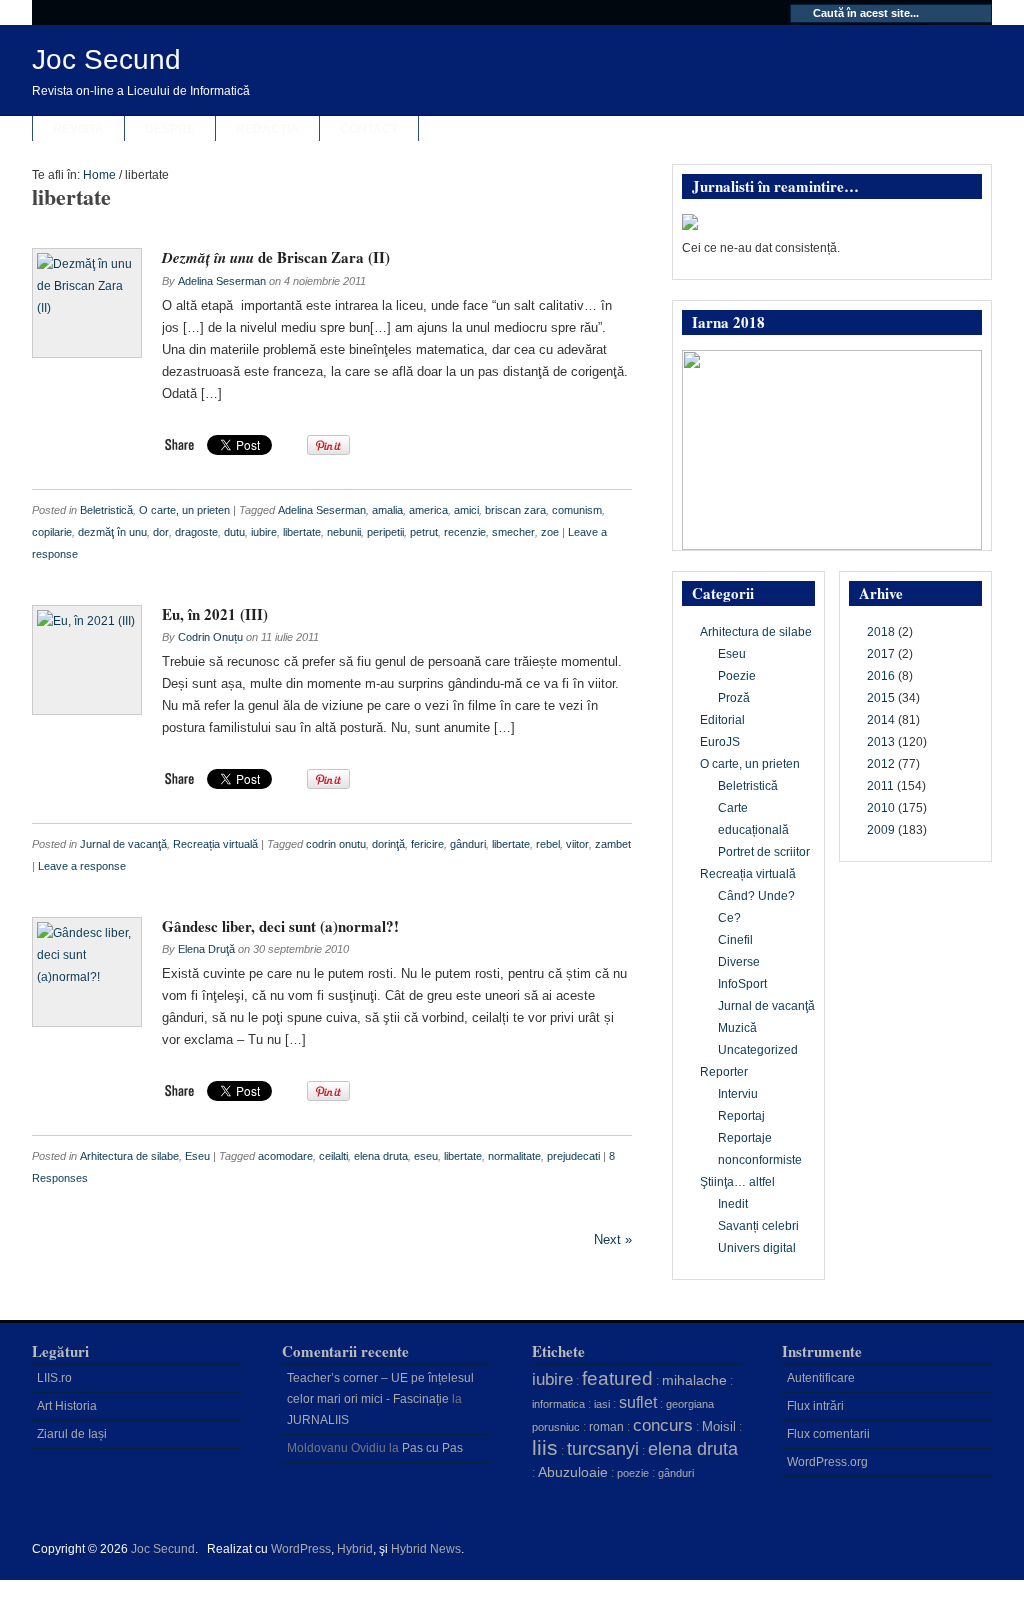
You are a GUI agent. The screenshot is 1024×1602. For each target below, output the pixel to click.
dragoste (196, 532)
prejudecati (573, 1156)
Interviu (738, 1094)
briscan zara (515, 510)
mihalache (694, 1380)
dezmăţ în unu (112, 532)
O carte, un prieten (184, 510)
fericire (427, 844)
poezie (633, 1473)
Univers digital (757, 1248)
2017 (881, 654)
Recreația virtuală (215, 844)
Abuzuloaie (573, 1472)
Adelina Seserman (222, 281)
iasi (602, 1404)
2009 (881, 830)
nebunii (344, 532)
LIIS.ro (54, 1378)
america (428, 510)
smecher (513, 532)
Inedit (733, 1204)
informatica (558, 1404)
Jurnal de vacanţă (123, 844)
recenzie (465, 532)
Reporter (724, 1072)
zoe (550, 532)
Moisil (719, 1426)
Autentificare (821, 1378)
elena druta (381, 1156)
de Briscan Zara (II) (276, 257)
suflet (638, 1402)
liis (545, 1448)
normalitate (514, 1156)
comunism (577, 510)
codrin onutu (336, 844)
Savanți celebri (758, 1226)
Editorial (722, 720)
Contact (369, 129)
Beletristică (106, 510)
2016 (881, 676)
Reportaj (741, 1116)
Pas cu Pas (432, 1448)
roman (606, 1427)
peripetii (385, 532)
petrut (424, 532)
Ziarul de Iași (72, 1434)
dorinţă (388, 844)
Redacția (267, 129)
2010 (881, 808)
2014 (881, 720)
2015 (881, 698)
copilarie (52, 532)
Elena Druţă (206, 949)
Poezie (737, 676)
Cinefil (735, 940)
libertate (302, 532)
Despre (170, 129)
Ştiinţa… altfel (737, 1182)
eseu (426, 1156)
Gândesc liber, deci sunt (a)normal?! (280, 926)
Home (99, 175)
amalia (387, 510)
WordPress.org (827, 1462)
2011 (880, 786)
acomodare (285, 1156)
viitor (577, 844)
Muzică (737, 1028)
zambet (613, 844)
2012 (881, 764)
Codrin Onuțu (210, 637)
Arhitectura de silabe (129, 1156)
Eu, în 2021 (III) (215, 614)
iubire (264, 532)
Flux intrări (815, 1406)
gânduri (468, 844)
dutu (234, 532)
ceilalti (333, 1156)
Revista (78, 129)
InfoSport (742, 984)
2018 (881, 632)
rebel (548, 844)
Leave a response (82, 866)
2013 (881, 742)
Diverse (739, 962)
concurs (663, 1425)
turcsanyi (603, 1449)
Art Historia (67, 1406)
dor (161, 532)
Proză (734, 698)
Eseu (197, 1156)
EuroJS (720, 742)
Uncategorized (758, 1050)
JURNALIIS (318, 1420)
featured (617, 1378)
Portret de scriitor (764, 852)
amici (466, 510)
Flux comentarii (828, 1434)
